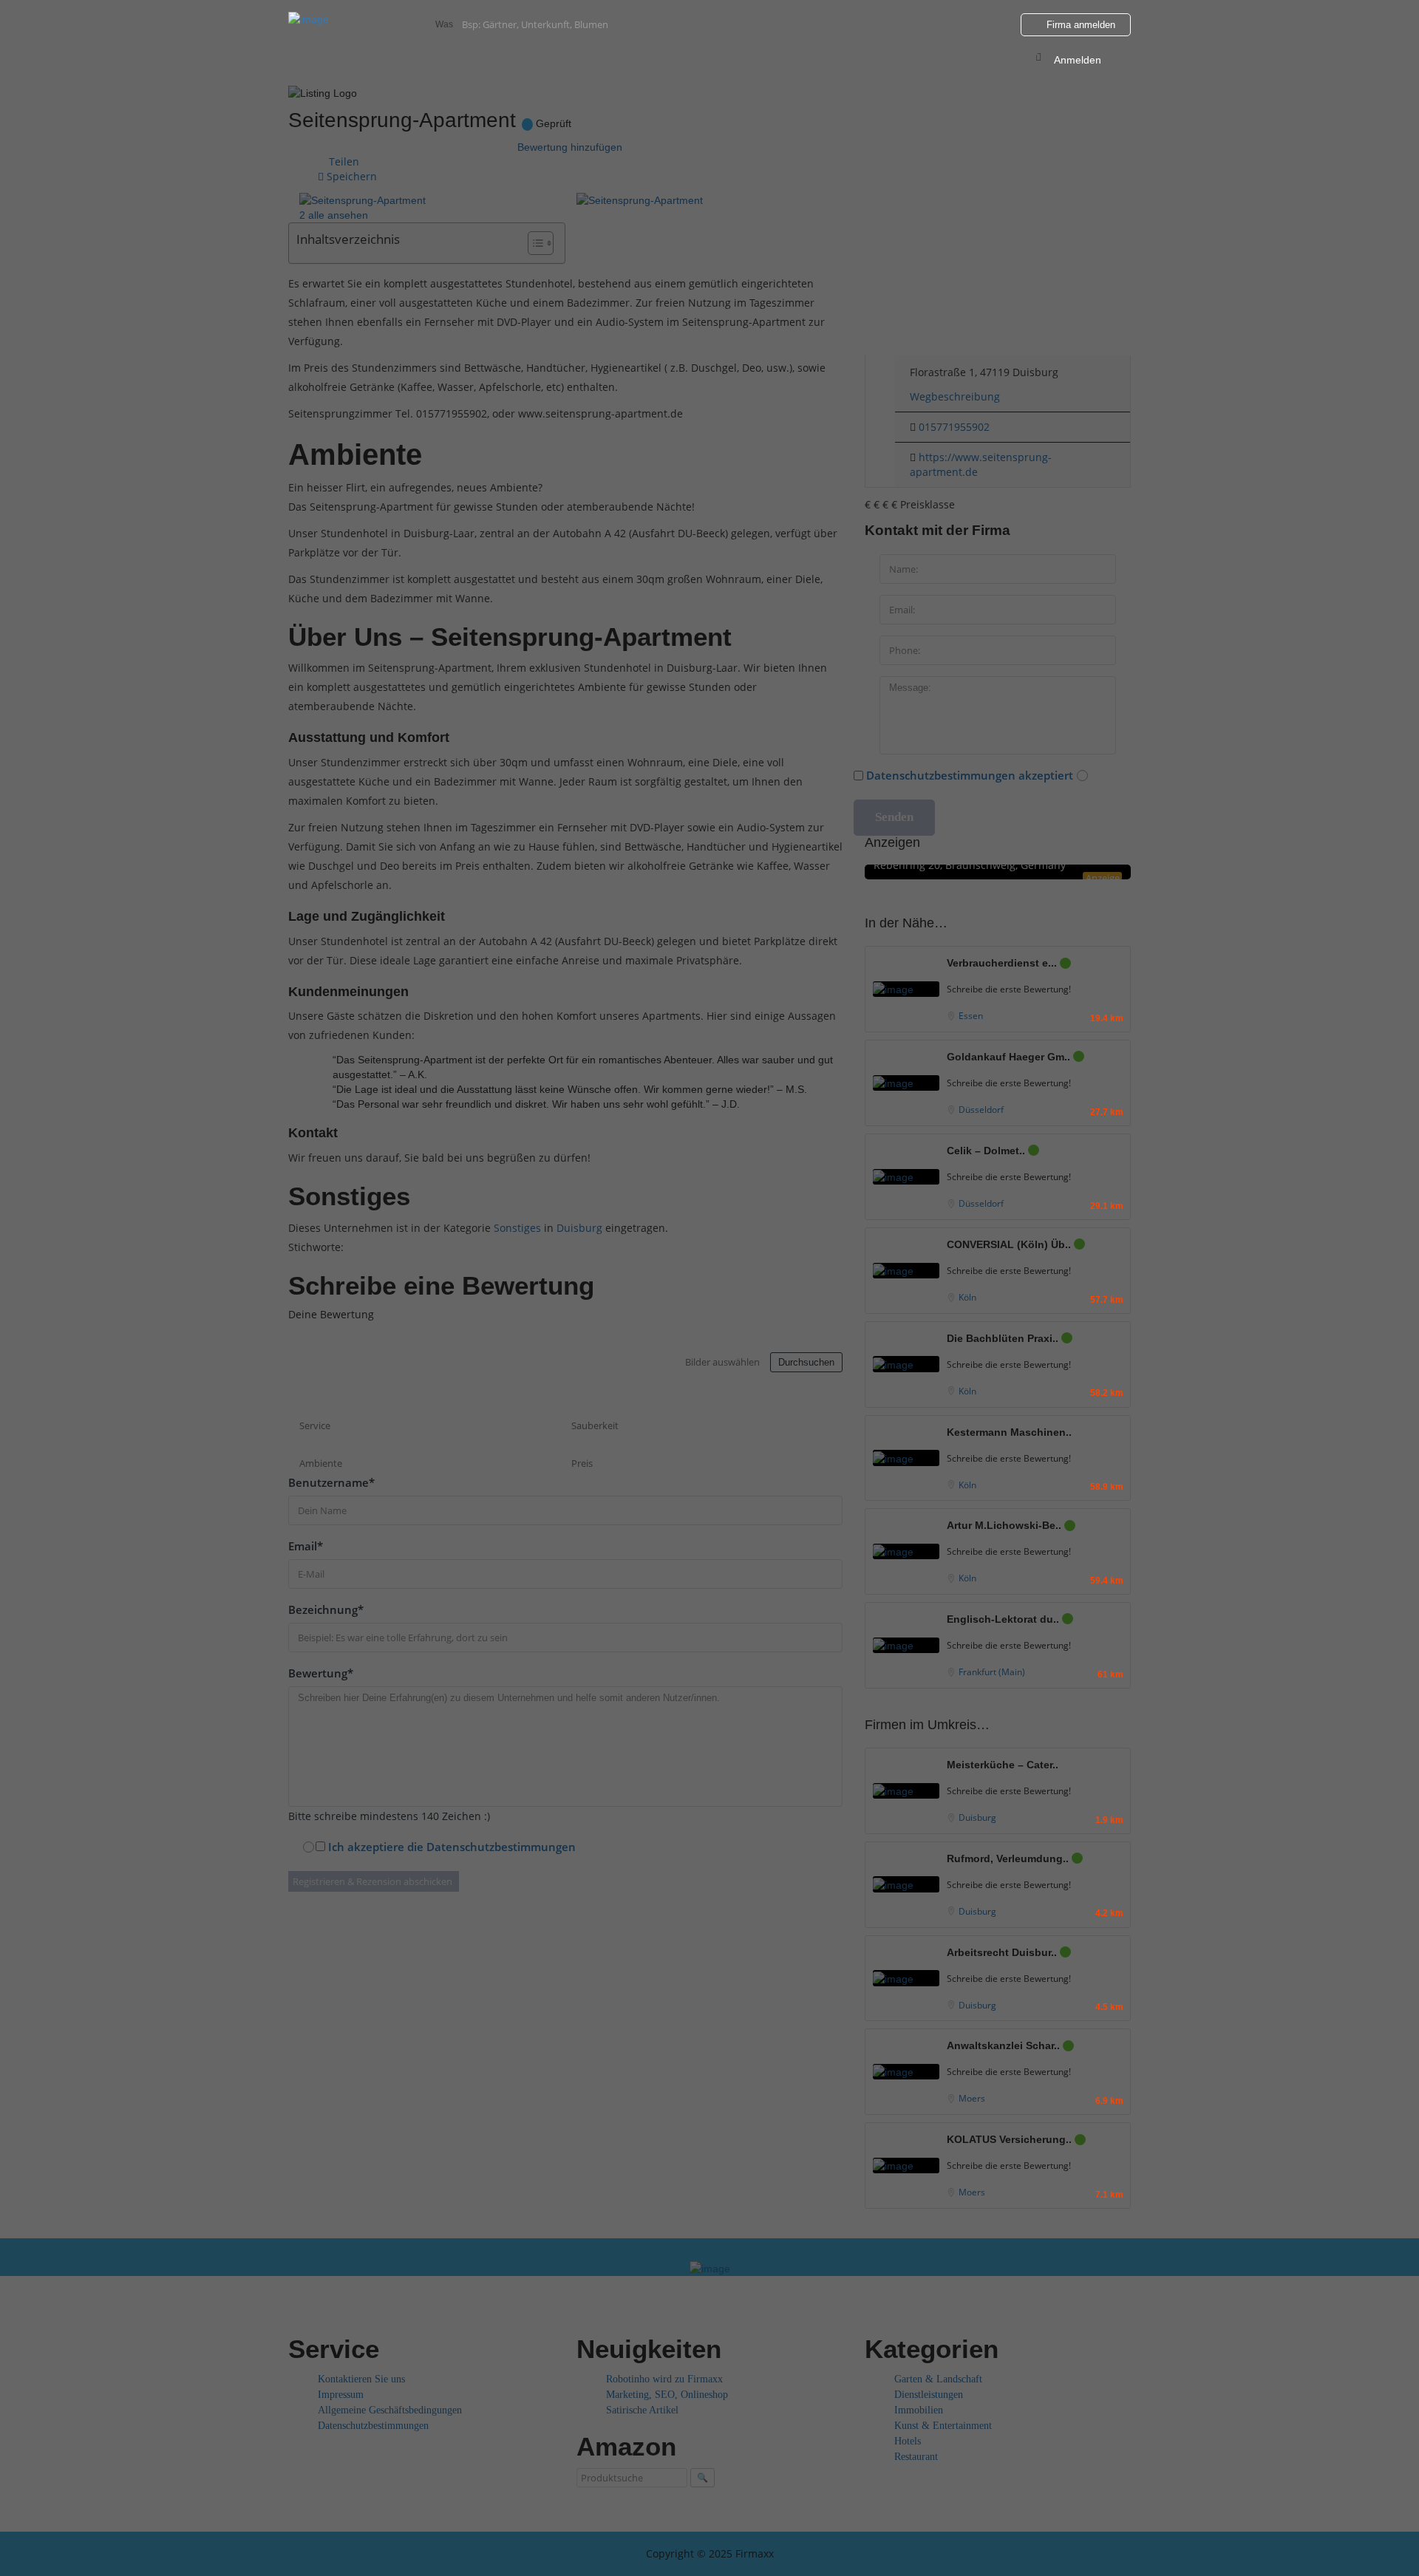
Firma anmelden (1079, 25)
